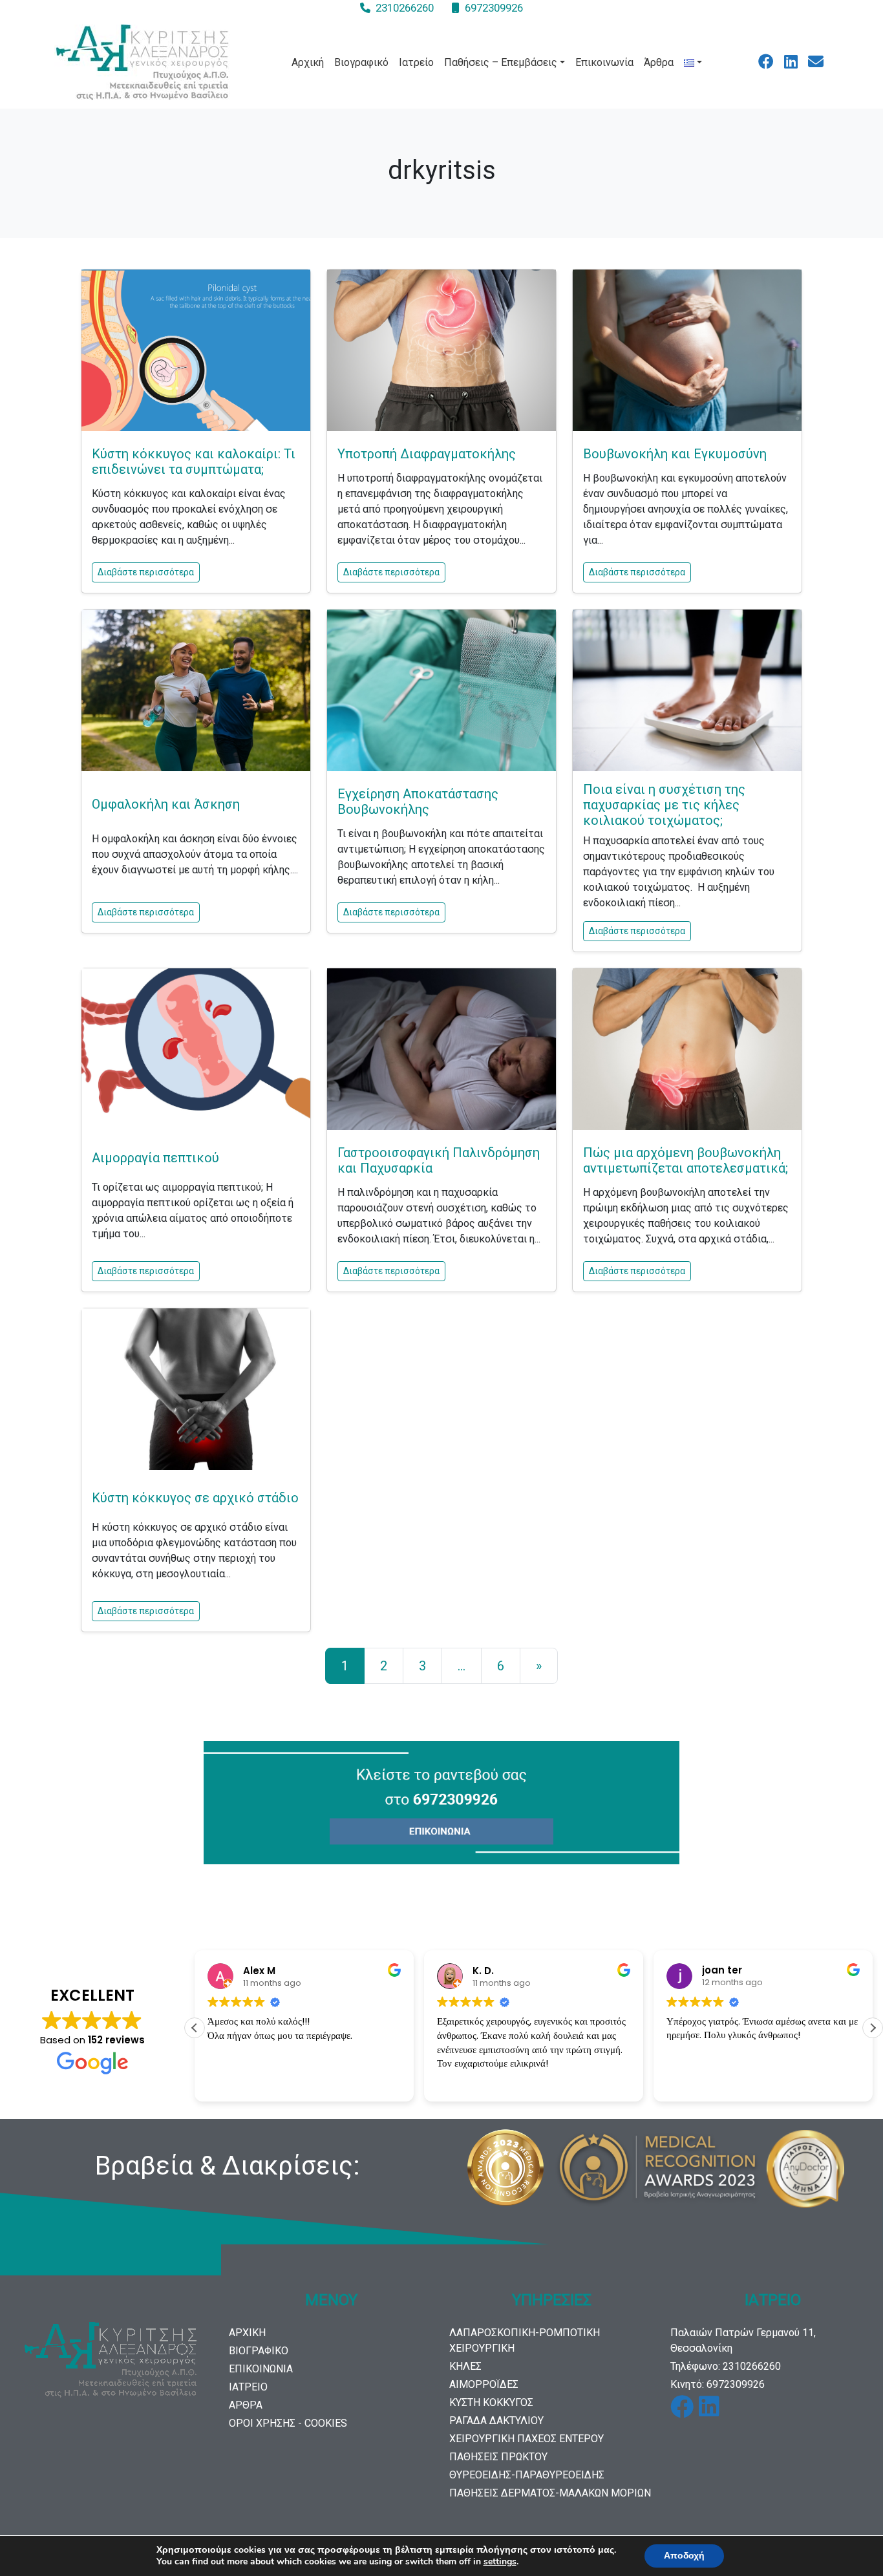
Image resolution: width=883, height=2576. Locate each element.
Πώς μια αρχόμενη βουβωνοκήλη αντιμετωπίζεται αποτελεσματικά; (686, 1160)
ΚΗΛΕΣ (465, 2366)
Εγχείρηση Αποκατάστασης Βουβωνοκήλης (418, 802)
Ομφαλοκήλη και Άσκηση (166, 804)
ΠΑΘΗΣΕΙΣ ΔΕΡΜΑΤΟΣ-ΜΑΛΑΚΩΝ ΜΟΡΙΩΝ (550, 2493)
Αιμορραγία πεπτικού (155, 1158)
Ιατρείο (416, 62)
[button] (873, 2028)
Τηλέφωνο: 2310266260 (726, 2366)
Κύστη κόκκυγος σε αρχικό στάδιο (195, 1498)
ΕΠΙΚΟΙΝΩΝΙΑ (261, 2369)
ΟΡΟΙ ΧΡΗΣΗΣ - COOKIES (288, 2423)
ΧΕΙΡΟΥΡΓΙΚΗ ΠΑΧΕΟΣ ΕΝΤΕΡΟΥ (527, 2439)
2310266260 (405, 8)
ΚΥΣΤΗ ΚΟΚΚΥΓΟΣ (491, 2402)
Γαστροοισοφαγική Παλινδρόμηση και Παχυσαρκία (439, 1160)
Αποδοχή (684, 2556)
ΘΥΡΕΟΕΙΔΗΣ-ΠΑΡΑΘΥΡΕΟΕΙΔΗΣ (527, 2475)
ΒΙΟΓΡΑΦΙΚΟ (259, 2351)
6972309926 (494, 8)
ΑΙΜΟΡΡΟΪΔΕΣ (484, 2384)
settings (500, 2562)
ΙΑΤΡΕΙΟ (248, 2387)
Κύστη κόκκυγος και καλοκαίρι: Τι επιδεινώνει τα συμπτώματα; (194, 462)
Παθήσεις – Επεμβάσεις (501, 62)
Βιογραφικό (361, 62)
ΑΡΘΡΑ (246, 2405)
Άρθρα (659, 62)
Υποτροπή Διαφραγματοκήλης (427, 454)
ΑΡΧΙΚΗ (247, 2333)
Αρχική (308, 62)
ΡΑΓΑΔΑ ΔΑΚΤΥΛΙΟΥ (496, 2421)
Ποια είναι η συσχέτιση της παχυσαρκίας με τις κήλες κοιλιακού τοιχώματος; (664, 805)
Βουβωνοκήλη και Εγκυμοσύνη (675, 454)
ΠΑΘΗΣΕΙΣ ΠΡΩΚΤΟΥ (498, 2457)
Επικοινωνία (604, 62)
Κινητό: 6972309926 (718, 2384)
